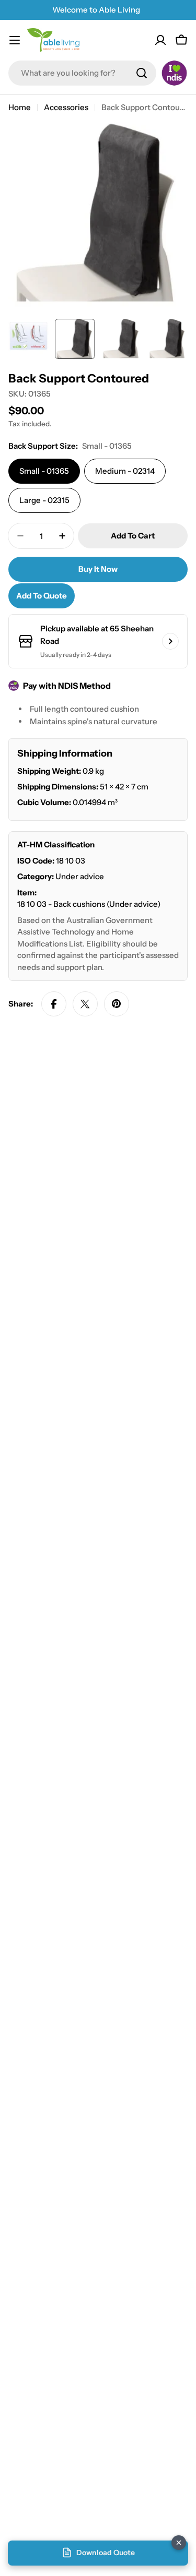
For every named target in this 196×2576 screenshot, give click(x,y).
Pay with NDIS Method (67, 686)
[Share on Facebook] (54, 1004)
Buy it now (98, 569)
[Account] (160, 40)
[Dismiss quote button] (179, 2543)
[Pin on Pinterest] (117, 1004)
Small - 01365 (44, 471)
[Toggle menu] (15, 40)
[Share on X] (85, 1004)
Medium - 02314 (125, 471)
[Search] (142, 73)
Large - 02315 (44, 500)
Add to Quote (42, 596)
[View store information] (170, 641)
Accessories (66, 107)
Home (20, 107)
